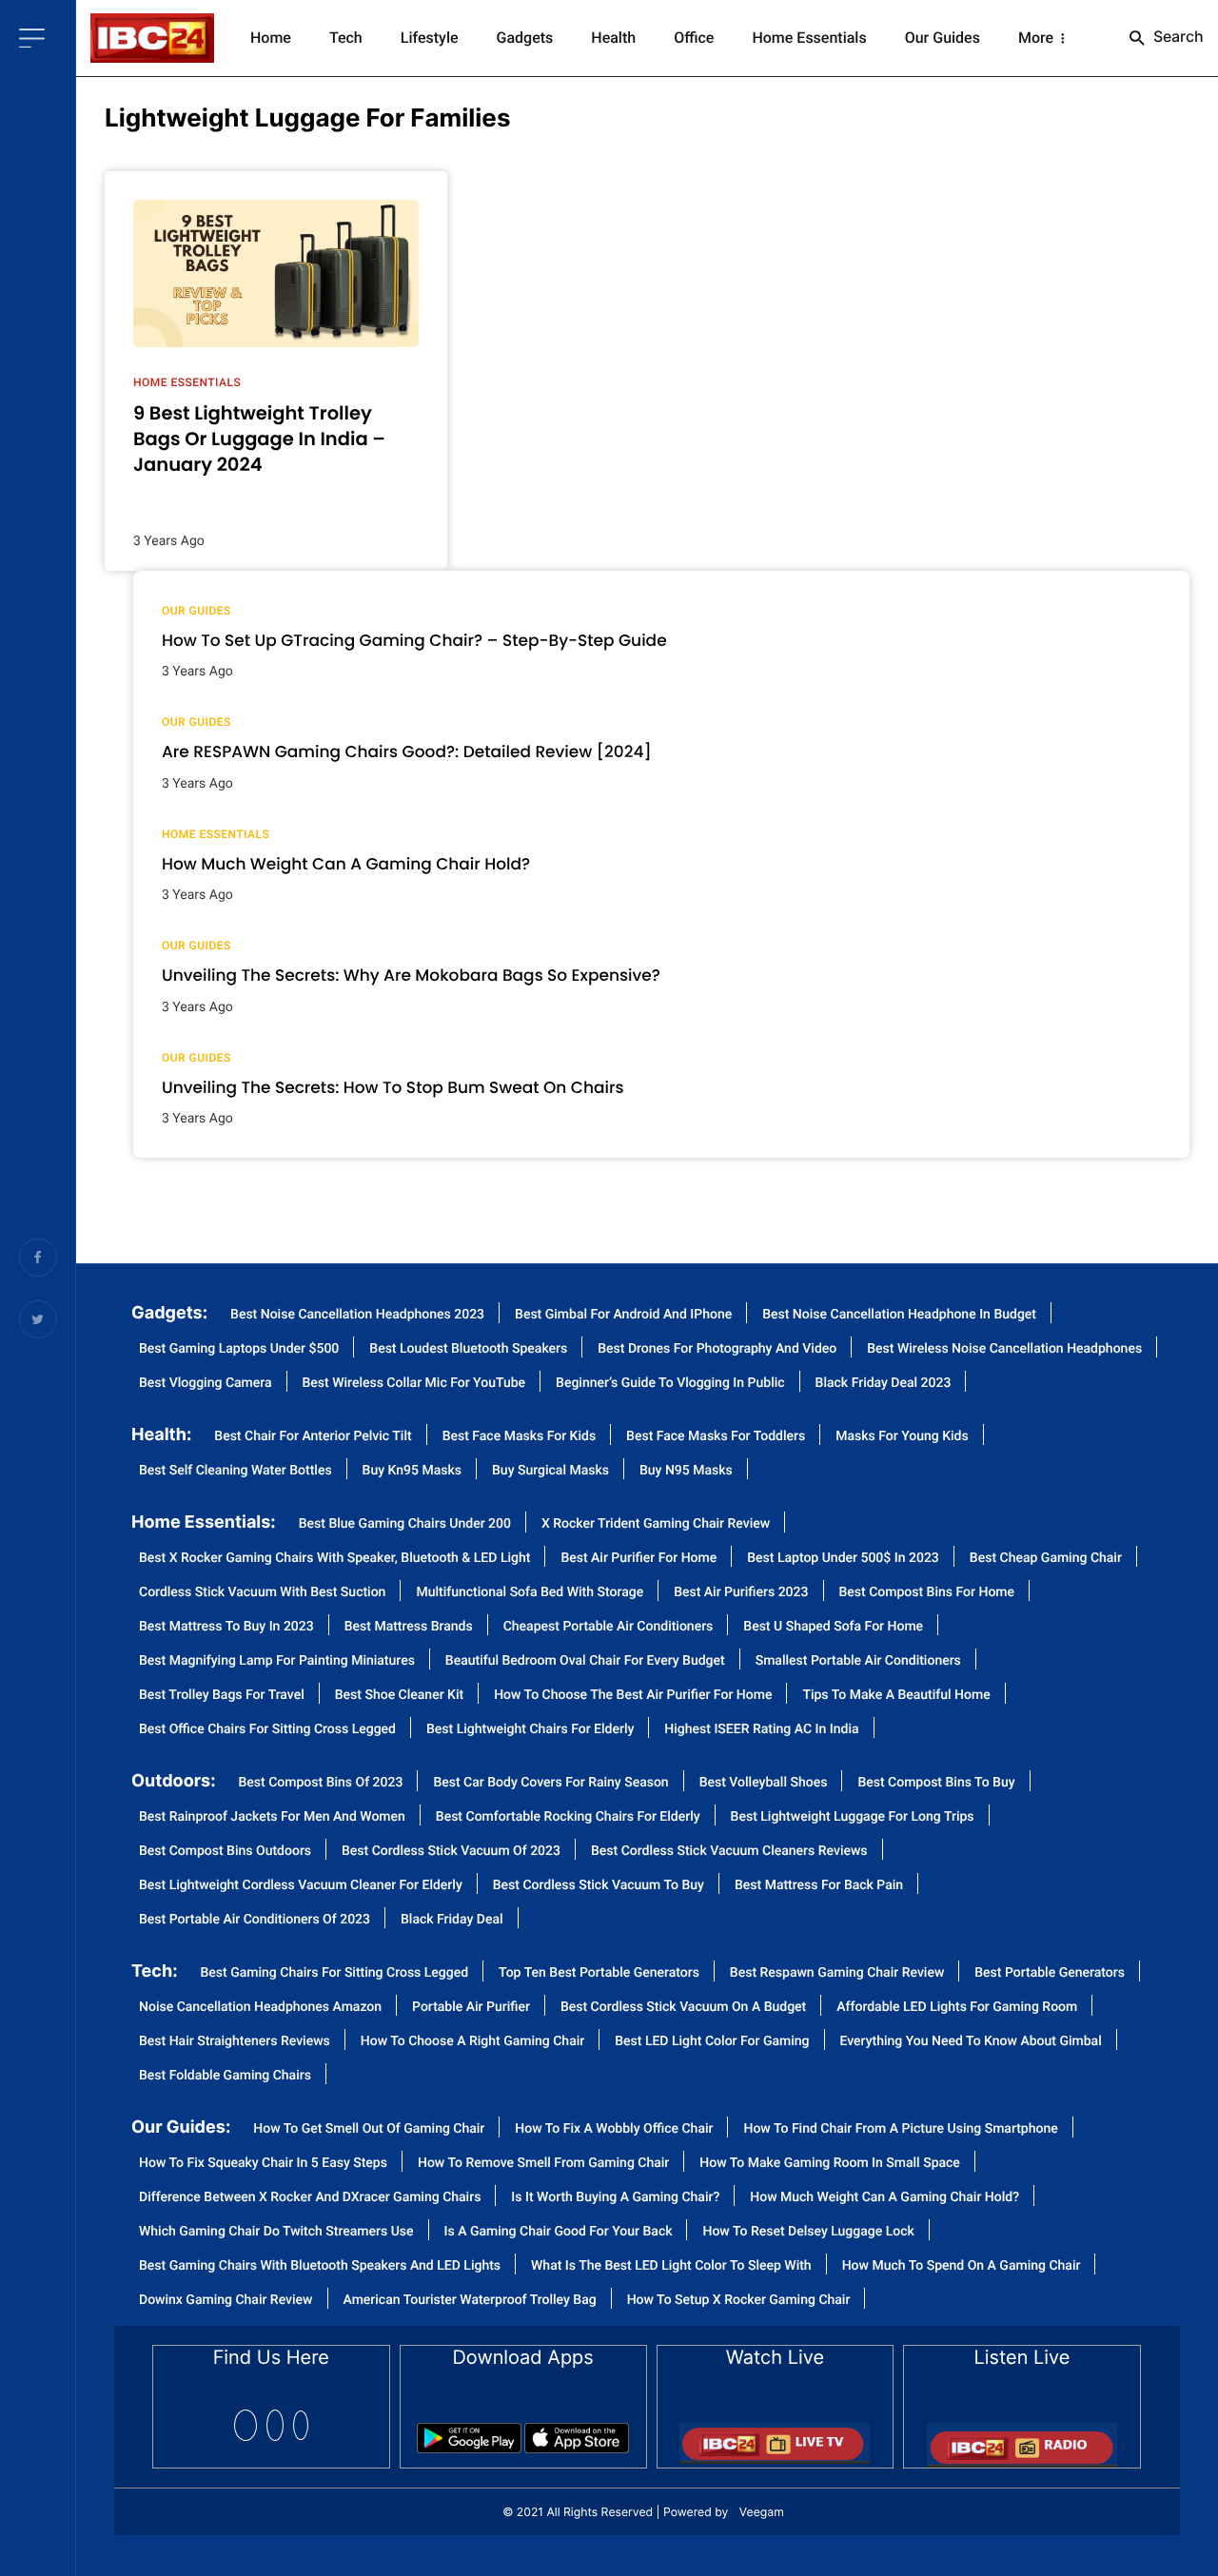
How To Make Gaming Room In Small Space (830, 2164)
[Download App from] (469, 2432)
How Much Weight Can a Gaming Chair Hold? (346, 864)
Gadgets (525, 38)
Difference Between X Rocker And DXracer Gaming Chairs (310, 2198)
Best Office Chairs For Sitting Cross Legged (267, 1730)
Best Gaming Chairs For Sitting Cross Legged (335, 1973)
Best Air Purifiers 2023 (741, 1593)
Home (271, 38)
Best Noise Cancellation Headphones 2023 (357, 1315)
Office (694, 38)
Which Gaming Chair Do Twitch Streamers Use (276, 2232)
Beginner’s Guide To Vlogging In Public (670, 1384)
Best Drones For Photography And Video (717, 1349)
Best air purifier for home (638, 1559)
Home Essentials (809, 38)
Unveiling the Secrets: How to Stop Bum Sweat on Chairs (393, 1087)
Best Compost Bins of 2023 (321, 1783)
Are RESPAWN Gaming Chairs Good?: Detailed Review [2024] (407, 751)
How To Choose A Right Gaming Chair (472, 2042)
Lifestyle (430, 38)
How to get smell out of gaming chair (369, 2129)
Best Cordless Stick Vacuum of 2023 (451, 1852)
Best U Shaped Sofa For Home (833, 1627)
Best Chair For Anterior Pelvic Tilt (313, 1437)
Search (1177, 36)
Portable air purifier (471, 2008)
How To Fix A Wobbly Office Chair (614, 2129)
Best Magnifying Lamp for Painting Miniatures (277, 1661)
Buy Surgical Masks (550, 1471)
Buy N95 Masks (686, 1471)
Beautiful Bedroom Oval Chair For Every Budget (585, 1661)
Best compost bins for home (927, 1593)
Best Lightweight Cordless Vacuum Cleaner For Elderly (301, 1886)
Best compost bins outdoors (225, 1852)
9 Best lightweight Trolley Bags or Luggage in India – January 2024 (259, 439)
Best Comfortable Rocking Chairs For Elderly (568, 1817)
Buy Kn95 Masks (412, 1471)
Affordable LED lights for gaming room (957, 2008)
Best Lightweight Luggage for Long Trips (853, 1817)
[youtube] (301, 2425)
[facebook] (246, 2425)
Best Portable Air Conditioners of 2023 (255, 1920)
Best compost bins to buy (936, 1783)
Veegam (762, 2512)
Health (613, 38)
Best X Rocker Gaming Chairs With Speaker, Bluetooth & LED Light (334, 1559)
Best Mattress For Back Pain (819, 1886)
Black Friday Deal (452, 1920)
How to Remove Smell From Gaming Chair (543, 2164)
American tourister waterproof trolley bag (470, 2301)
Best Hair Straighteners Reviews (235, 2042)
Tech (346, 38)
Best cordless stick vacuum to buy (599, 1886)
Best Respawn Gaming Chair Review (837, 1973)
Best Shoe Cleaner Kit (399, 1696)
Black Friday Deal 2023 (884, 1384)
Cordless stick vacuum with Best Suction (262, 1593)
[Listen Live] (1022, 2439)
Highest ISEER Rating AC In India (761, 1730)
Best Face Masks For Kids (519, 1437)
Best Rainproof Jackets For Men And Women (272, 1817)
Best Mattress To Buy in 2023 (226, 1627)
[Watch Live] (775, 2437)
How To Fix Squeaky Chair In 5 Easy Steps (263, 2164)
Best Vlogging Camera (206, 1384)
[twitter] (275, 2425)
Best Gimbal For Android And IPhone (623, 1315)
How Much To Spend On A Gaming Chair (962, 2266)
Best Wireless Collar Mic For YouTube (414, 1384)
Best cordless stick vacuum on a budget (683, 2008)
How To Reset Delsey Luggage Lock (808, 2232)
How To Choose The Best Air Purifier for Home (633, 1696)
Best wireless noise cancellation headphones (1004, 1349)
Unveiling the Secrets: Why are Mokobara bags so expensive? (411, 975)
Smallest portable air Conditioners (858, 1661)
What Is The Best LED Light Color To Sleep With (671, 2266)
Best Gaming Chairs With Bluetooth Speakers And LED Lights (320, 2266)
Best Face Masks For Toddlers (716, 1437)
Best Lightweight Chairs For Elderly (530, 1730)
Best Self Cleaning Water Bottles (236, 1471)
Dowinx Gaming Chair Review (226, 2301)
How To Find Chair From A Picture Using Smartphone (900, 2129)
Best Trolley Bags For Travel (222, 1696)
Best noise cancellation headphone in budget (899, 1315)
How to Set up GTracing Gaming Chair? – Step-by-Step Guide (414, 640)
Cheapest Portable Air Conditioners (609, 1627)
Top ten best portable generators (599, 1973)
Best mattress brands (409, 1627)
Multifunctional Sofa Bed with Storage (530, 1593)
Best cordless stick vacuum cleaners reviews (729, 1852)
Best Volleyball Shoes (764, 1783)
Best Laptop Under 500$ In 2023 (843, 1559)
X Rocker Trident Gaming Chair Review (656, 1524)
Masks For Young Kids (902, 1437)
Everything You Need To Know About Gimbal (971, 2042)
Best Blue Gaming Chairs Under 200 (405, 1524)
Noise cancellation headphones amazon (260, 2008)
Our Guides (943, 38)
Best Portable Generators (1050, 1973)
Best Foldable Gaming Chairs (225, 2076)
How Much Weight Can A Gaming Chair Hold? (884, 2198)
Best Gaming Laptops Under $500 (239, 1349)
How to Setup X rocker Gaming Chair (739, 2301)
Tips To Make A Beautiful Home (896, 1696)
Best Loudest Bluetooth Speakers (468, 1349)
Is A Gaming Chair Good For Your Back (559, 2232)
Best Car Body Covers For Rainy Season (550, 1783)
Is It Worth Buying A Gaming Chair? (615, 2198)
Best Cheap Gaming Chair (1046, 1559)
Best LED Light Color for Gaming (712, 2042)
